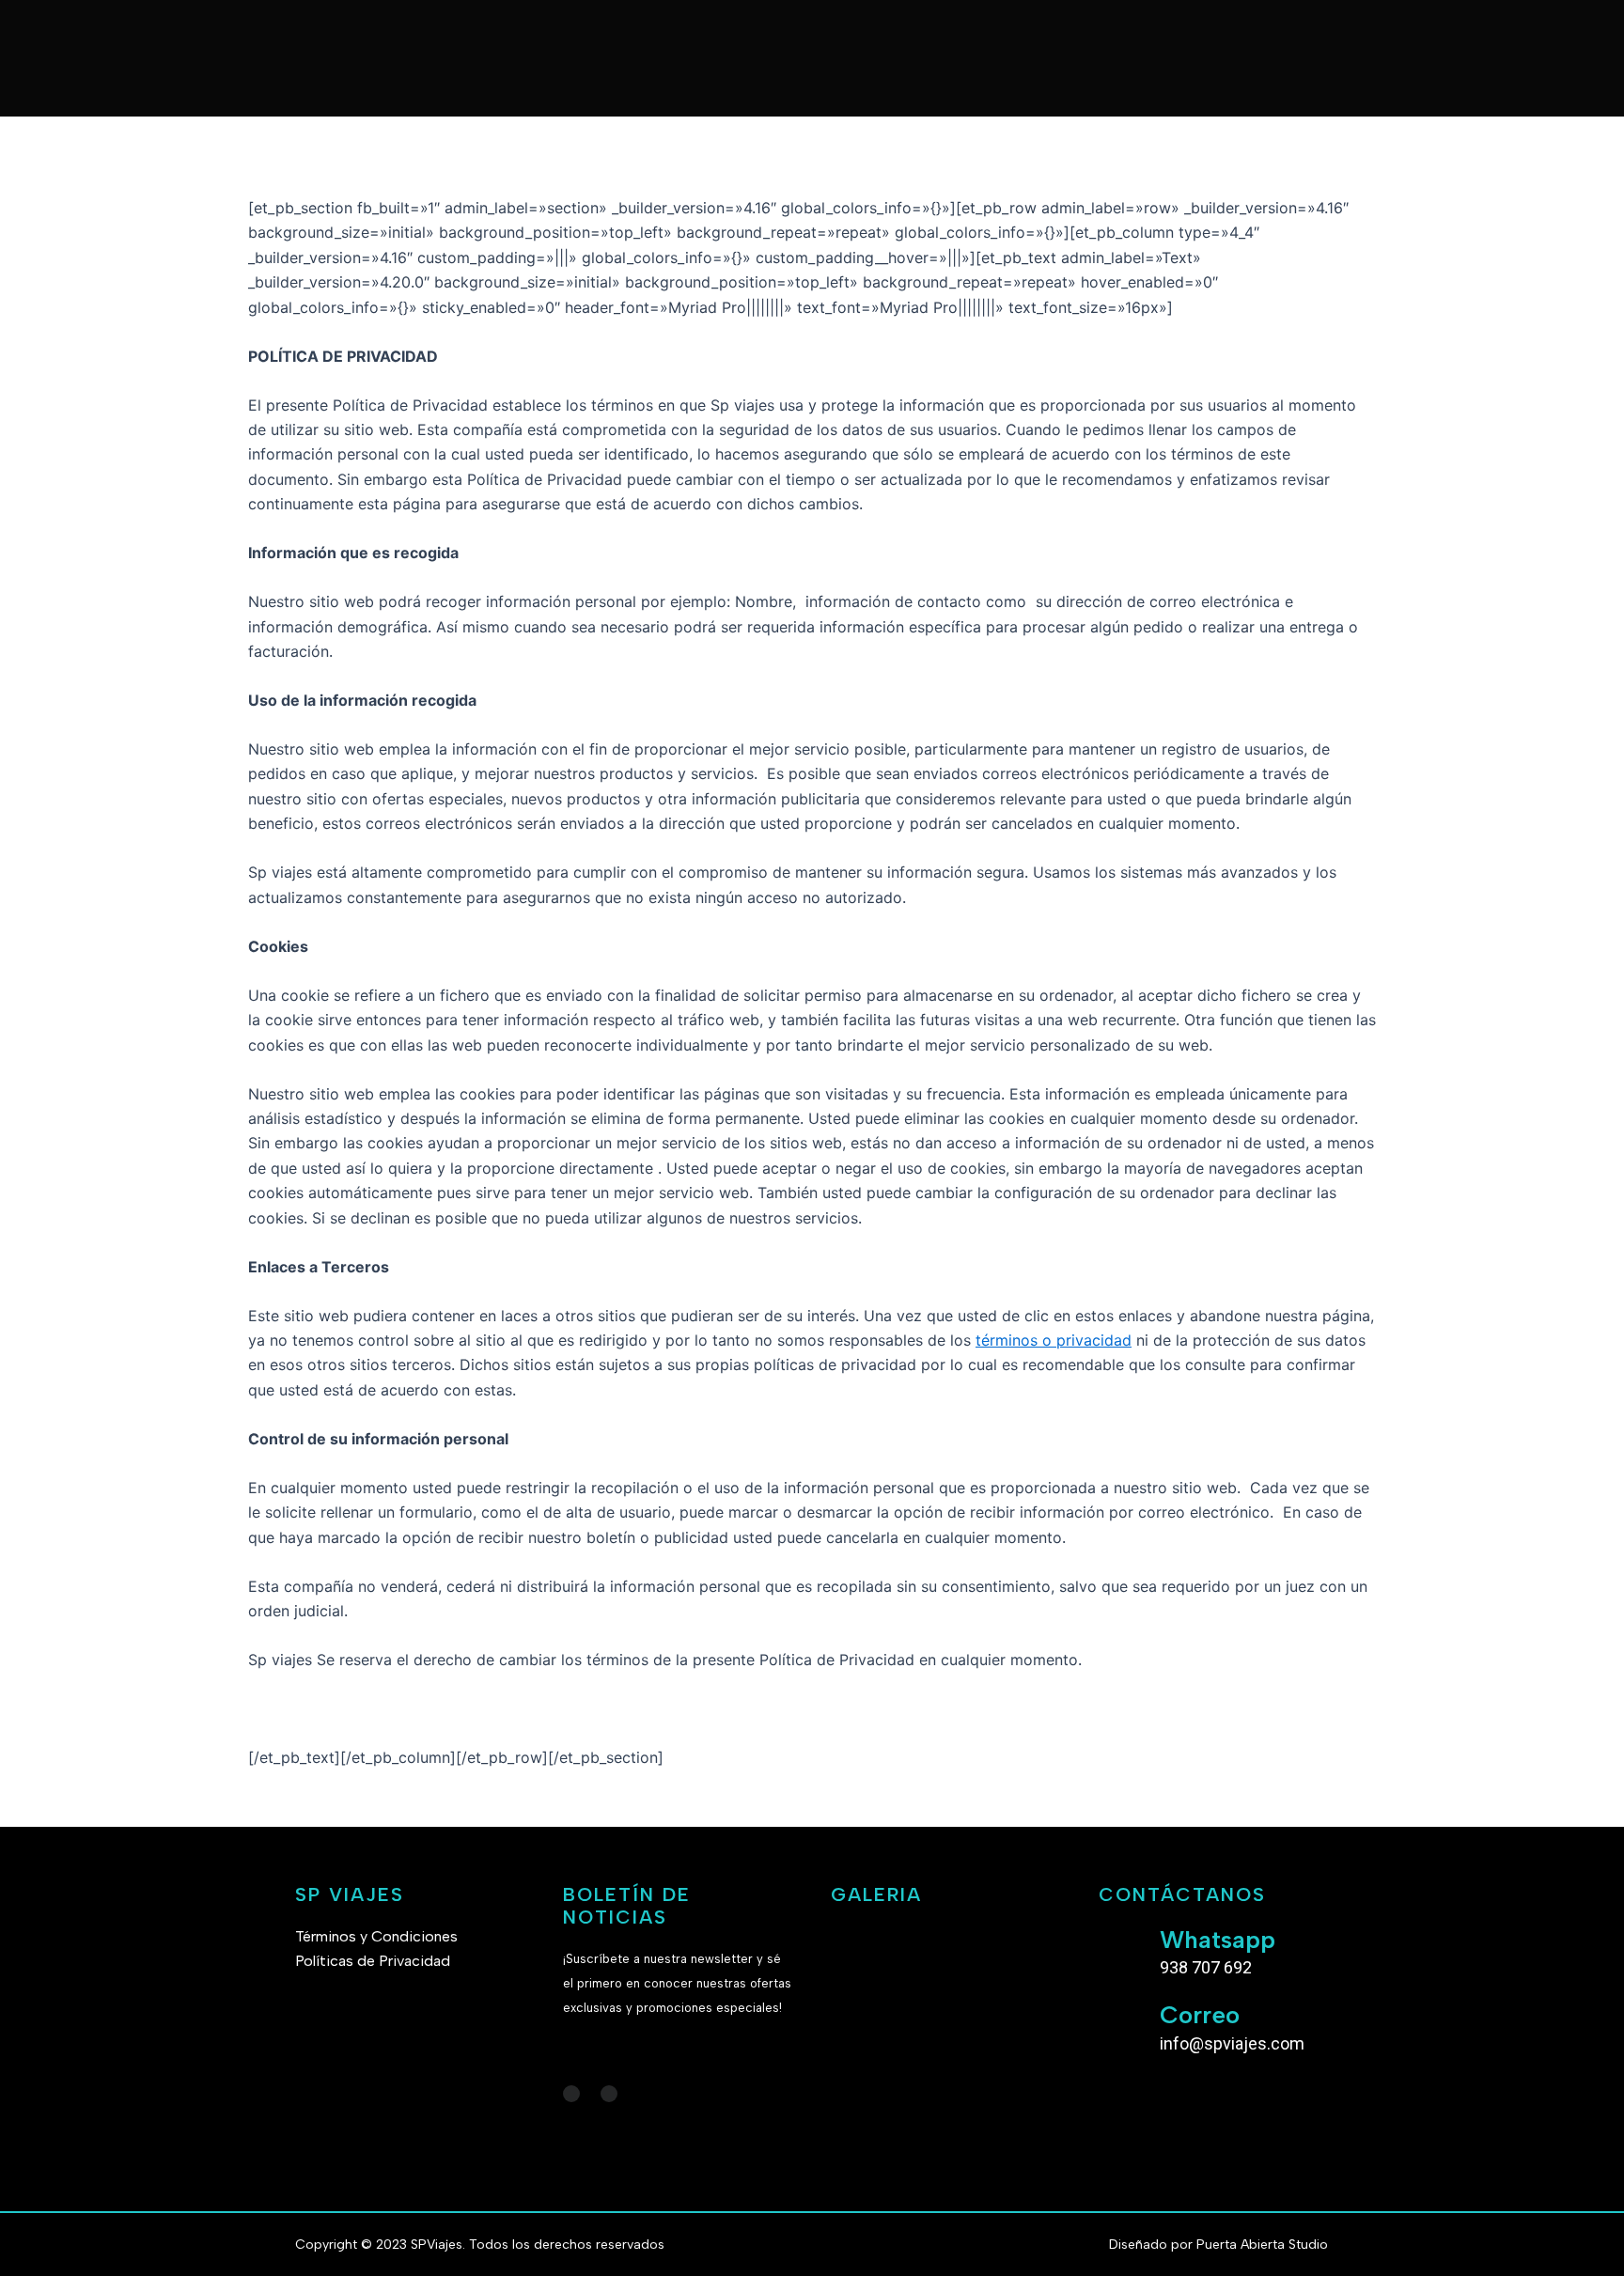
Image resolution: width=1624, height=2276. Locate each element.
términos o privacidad (1054, 1340)
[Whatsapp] (1122, 1948)
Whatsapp (1218, 1940)
